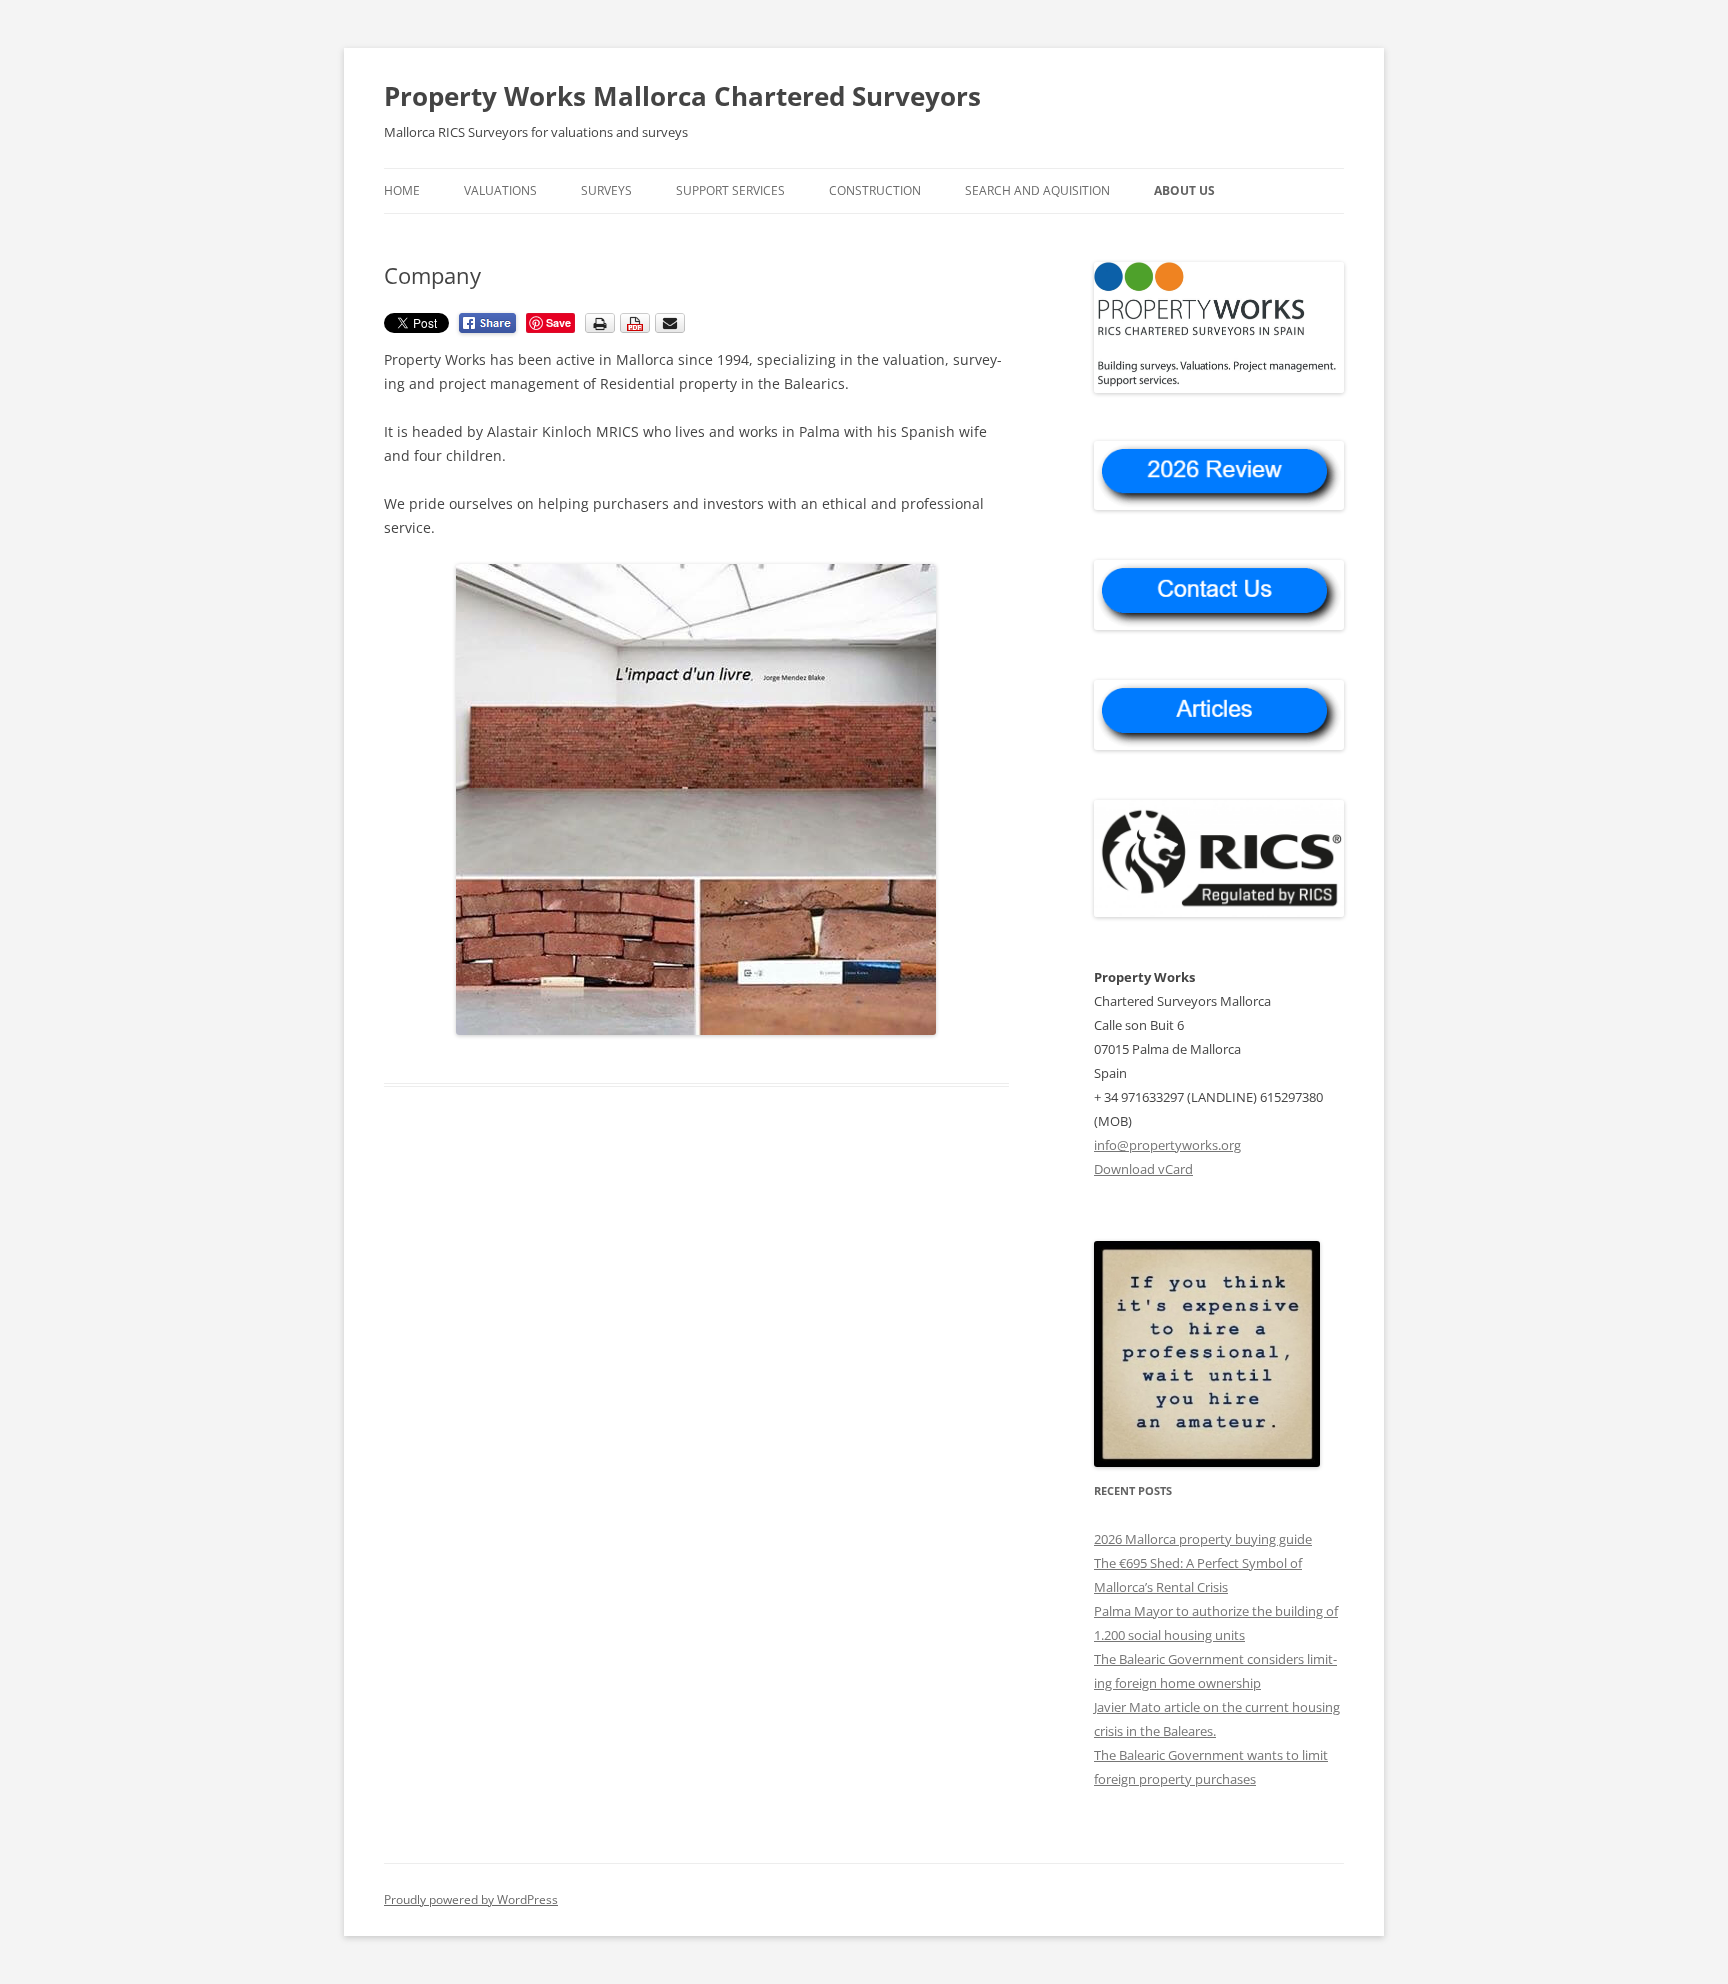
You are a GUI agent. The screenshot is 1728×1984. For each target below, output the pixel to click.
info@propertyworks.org (1167, 1145)
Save (558, 322)
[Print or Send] (637, 328)
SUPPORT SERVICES (730, 190)
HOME (402, 190)
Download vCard (1143, 1169)
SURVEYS (606, 190)
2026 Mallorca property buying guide (1203, 1539)
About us (1184, 190)
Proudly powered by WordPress (471, 1899)
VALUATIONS (500, 190)
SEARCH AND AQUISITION (1037, 190)
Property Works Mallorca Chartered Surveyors (682, 96)
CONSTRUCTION (875, 190)
